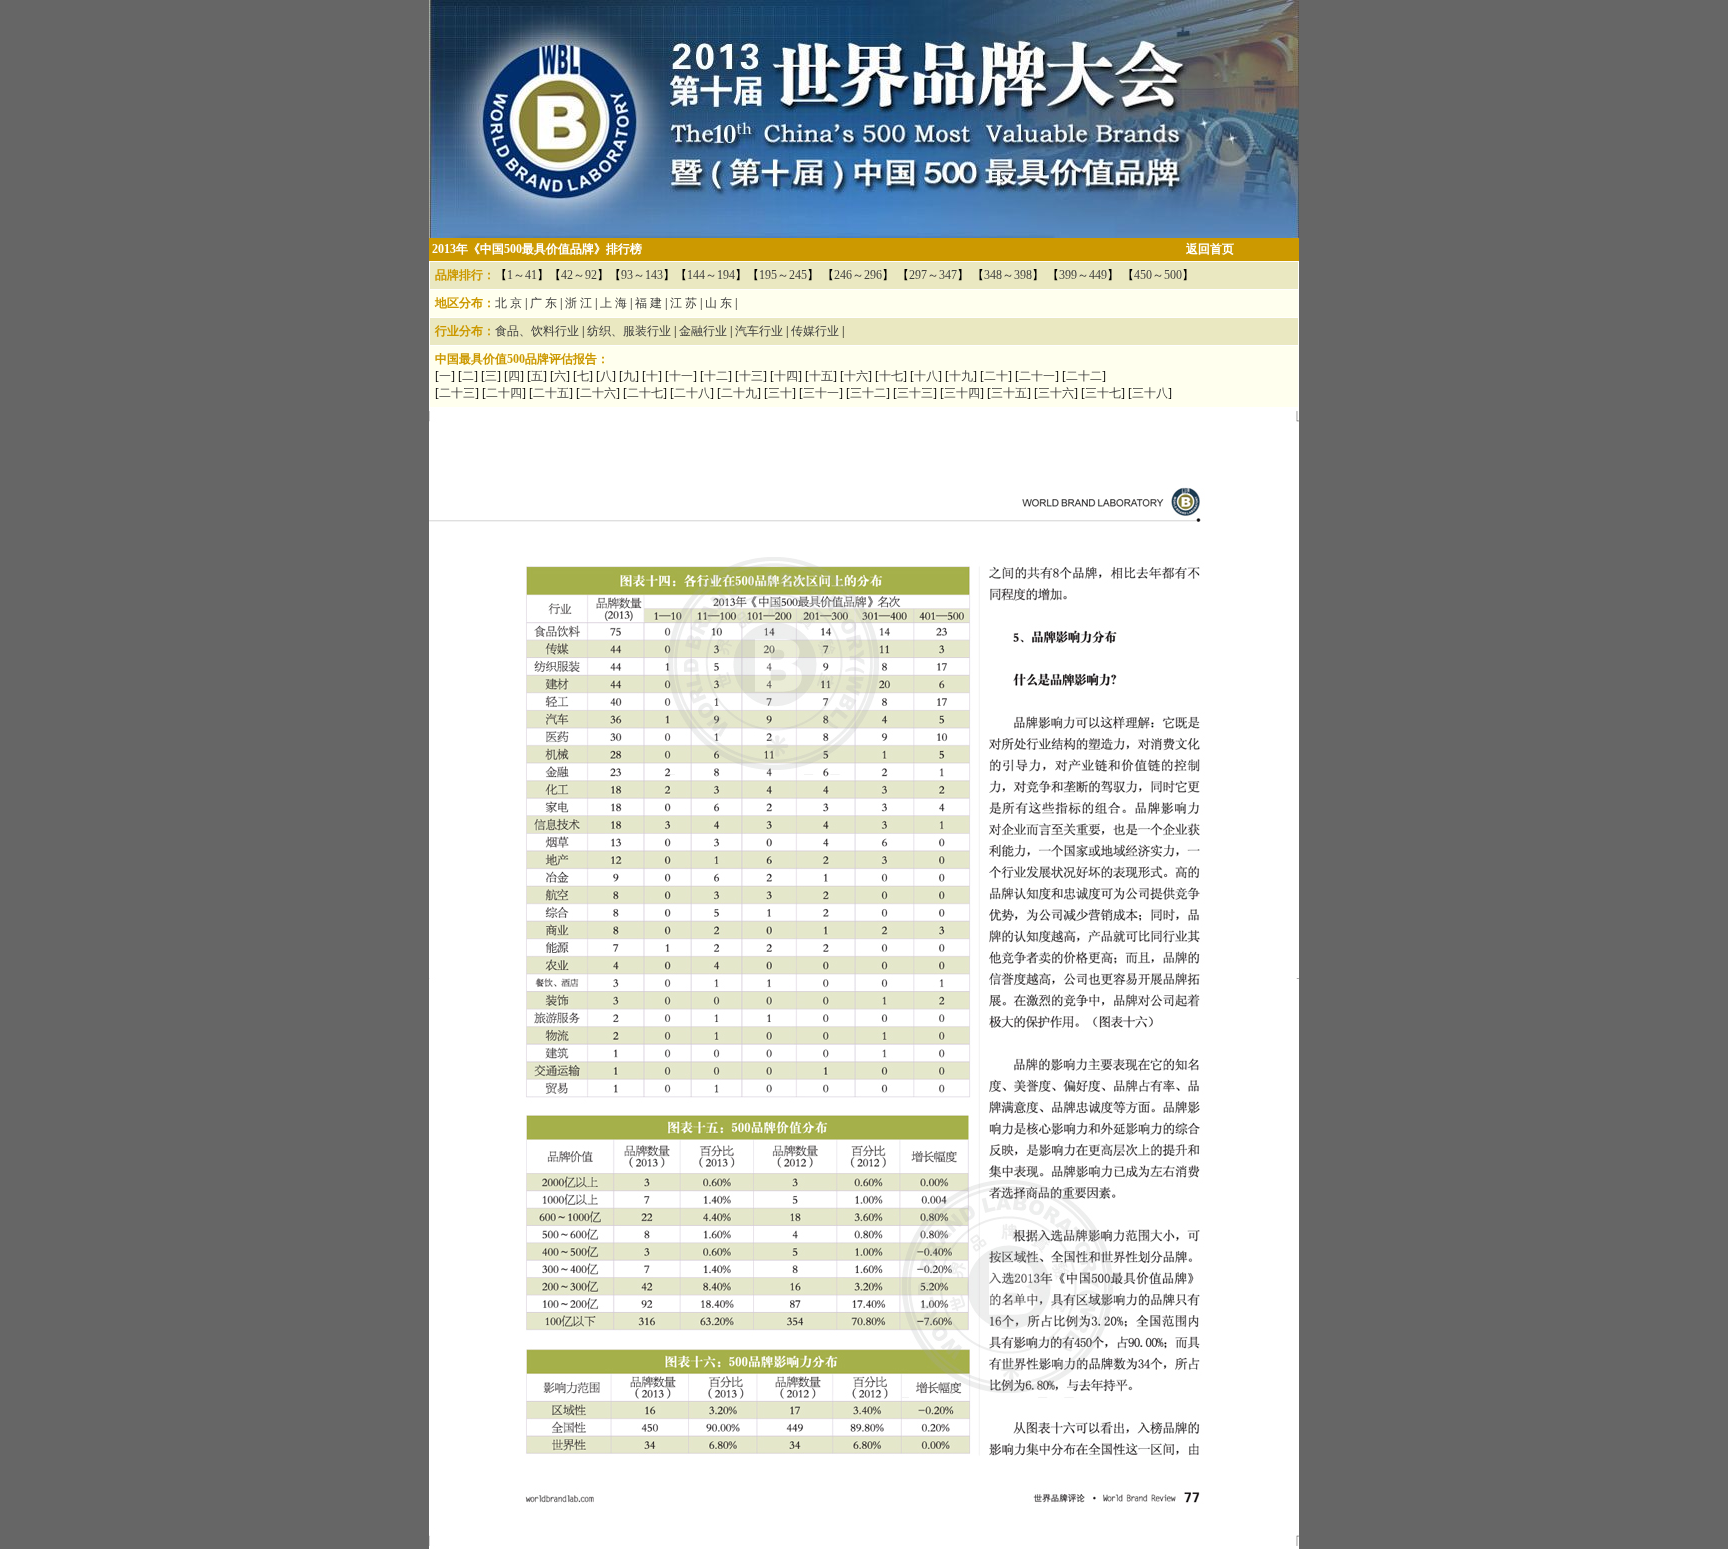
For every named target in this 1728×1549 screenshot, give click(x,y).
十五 (821, 376)
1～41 (522, 275)
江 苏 (683, 303)
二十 (996, 376)
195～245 (783, 275)
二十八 (692, 393)
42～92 (579, 275)
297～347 (933, 275)
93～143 (642, 275)
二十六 (598, 393)
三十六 (1056, 393)
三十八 (1150, 393)
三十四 (962, 393)
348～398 (1008, 275)
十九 (961, 376)
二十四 (504, 393)
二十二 (1084, 376)
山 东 (718, 303)
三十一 (821, 393)
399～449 (1083, 275)
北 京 (508, 303)
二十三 (457, 393)
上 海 (613, 303)
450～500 (1158, 275)
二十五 (551, 393)
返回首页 (1210, 249)
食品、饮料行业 (537, 331)
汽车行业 (759, 331)
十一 (681, 376)
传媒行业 (815, 331)
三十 (780, 393)
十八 (926, 376)
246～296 (858, 275)
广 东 (543, 303)
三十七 (1103, 393)
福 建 (648, 303)
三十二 (868, 393)
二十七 (645, 393)
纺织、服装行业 (629, 331)
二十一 (1037, 376)
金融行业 (703, 331)
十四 (786, 376)
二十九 (739, 393)
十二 (716, 376)
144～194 (711, 275)
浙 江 (578, 303)
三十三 (915, 393)
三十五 (1009, 393)
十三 (751, 376)
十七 (891, 376)
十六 (856, 376)
